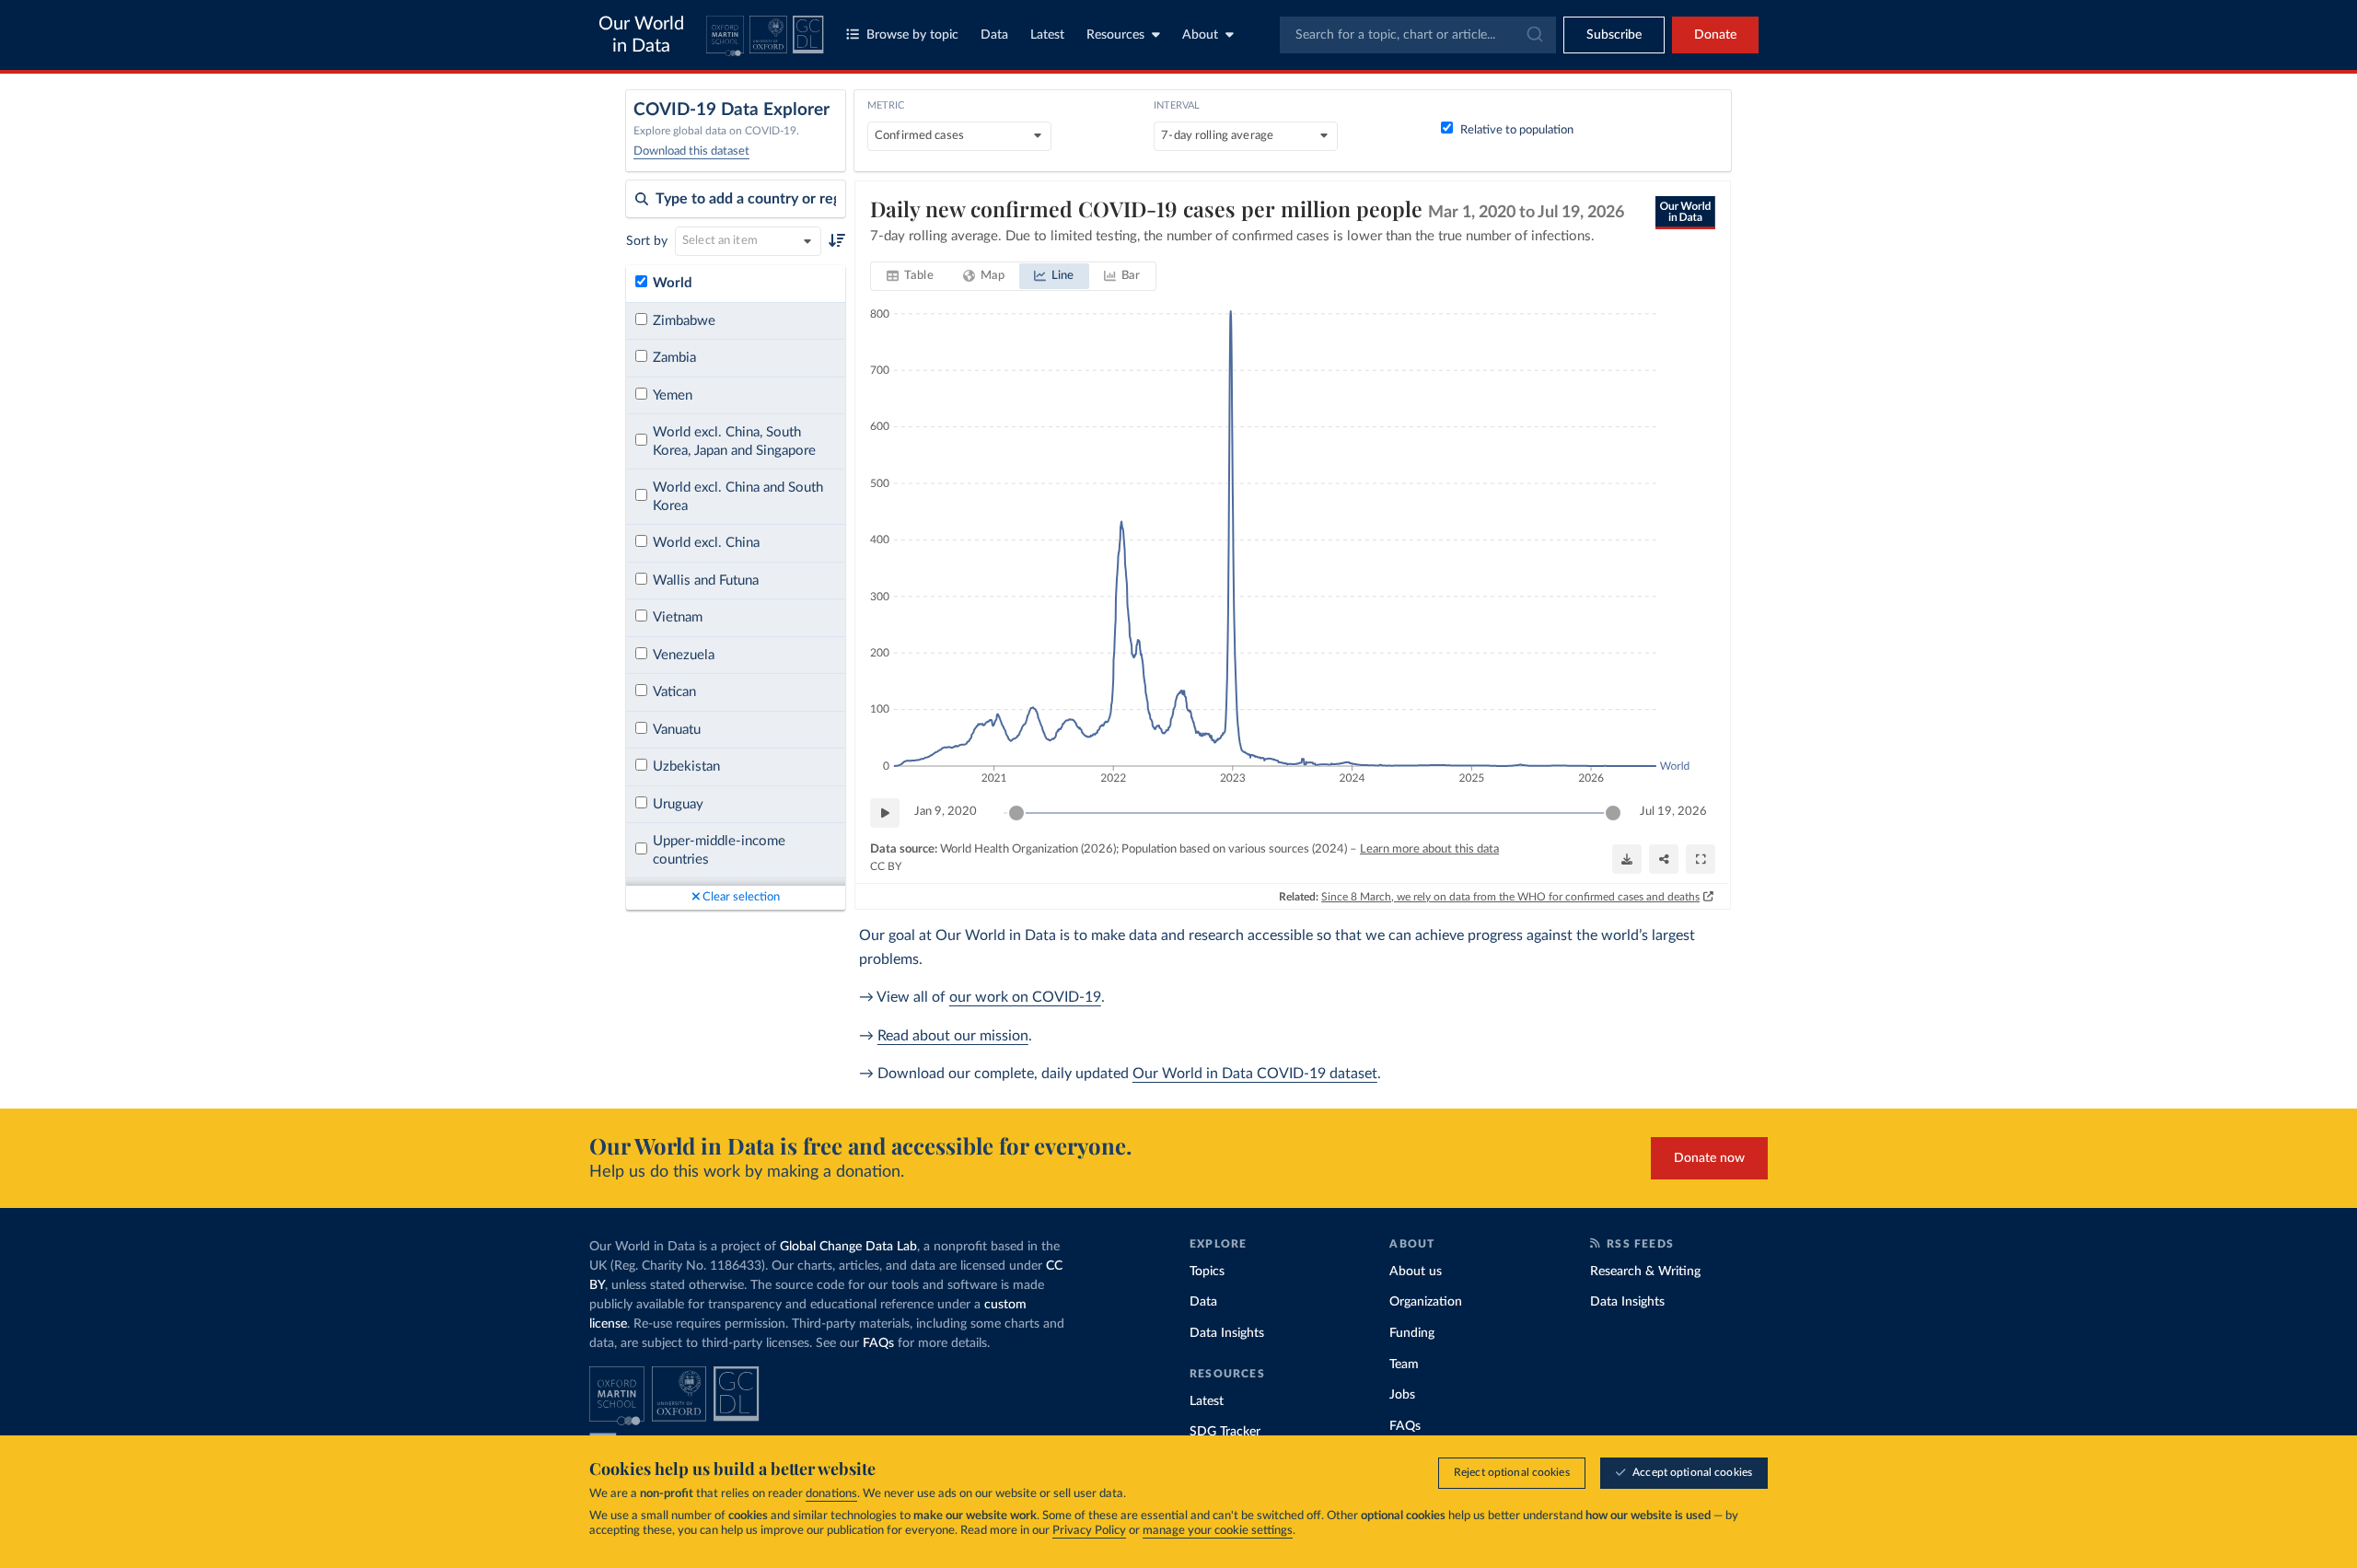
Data (994, 35)
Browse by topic (912, 35)
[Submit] (1533, 35)
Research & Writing (1645, 1272)
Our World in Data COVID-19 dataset (1255, 1074)
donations (831, 1494)
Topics (1207, 1272)
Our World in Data (641, 35)
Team (1404, 1365)
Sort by (647, 241)
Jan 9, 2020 (946, 812)
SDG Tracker (1225, 1432)
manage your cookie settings (1218, 1531)
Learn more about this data (1429, 849)
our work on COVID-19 (1025, 997)
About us (1416, 1272)
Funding (1412, 1333)
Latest (1047, 35)
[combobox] (1418, 35)
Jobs (1402, 1395)
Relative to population (1517, 130)
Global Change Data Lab (848, 1247)
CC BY (886, 866)
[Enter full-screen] (1701, 859)
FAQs (878, 1343)
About (1200, 35)
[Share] (1664, 859)
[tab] (910, 276)
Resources (1115, 35)
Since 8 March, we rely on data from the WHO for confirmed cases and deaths (1510, 897)
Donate (1715, 35)
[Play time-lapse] (885, 813)
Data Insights (1227, 1333)
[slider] (1016, 813)
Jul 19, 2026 (1673, 812)
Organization (1426, 1302)
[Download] (1627, 859)
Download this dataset (691, 151)
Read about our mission (953, 1036)
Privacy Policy (1089, 1531)
